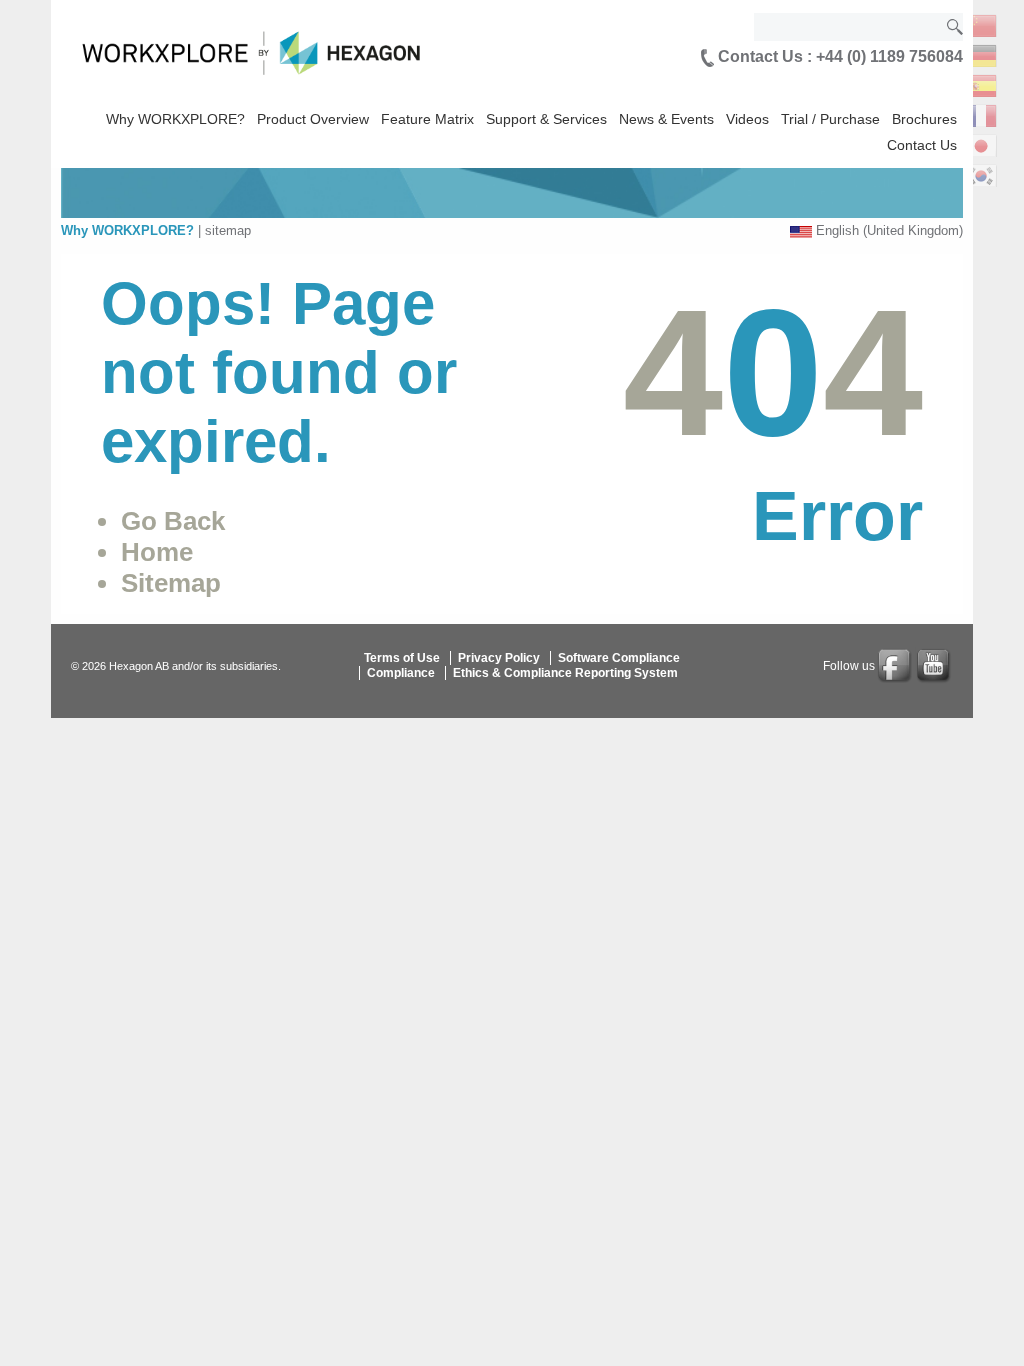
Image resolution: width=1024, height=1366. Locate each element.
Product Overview (313, 119)
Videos (747, 119)
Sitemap (171, 583)
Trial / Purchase (830, 119)
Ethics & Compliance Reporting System (565, 673)
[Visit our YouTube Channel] (935, 666)
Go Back (173, 521)
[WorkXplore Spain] (981, 83)
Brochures (924, 119)
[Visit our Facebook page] (896, 666)
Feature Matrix (427, 119)
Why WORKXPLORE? (175, 119)
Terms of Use (402, 658)
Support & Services (546, 119)
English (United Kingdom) (889, 230)
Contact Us (922, 145)
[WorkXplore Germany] (981, 53)
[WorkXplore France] (981, 113)
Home (157, 552)
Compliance (401, 673)
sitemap (228, 230)
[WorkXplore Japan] (981, 143)
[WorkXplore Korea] (981, 173)
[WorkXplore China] (981, 23)
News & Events (666, 119)
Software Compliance (619, 658)
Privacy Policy (499, 658)
